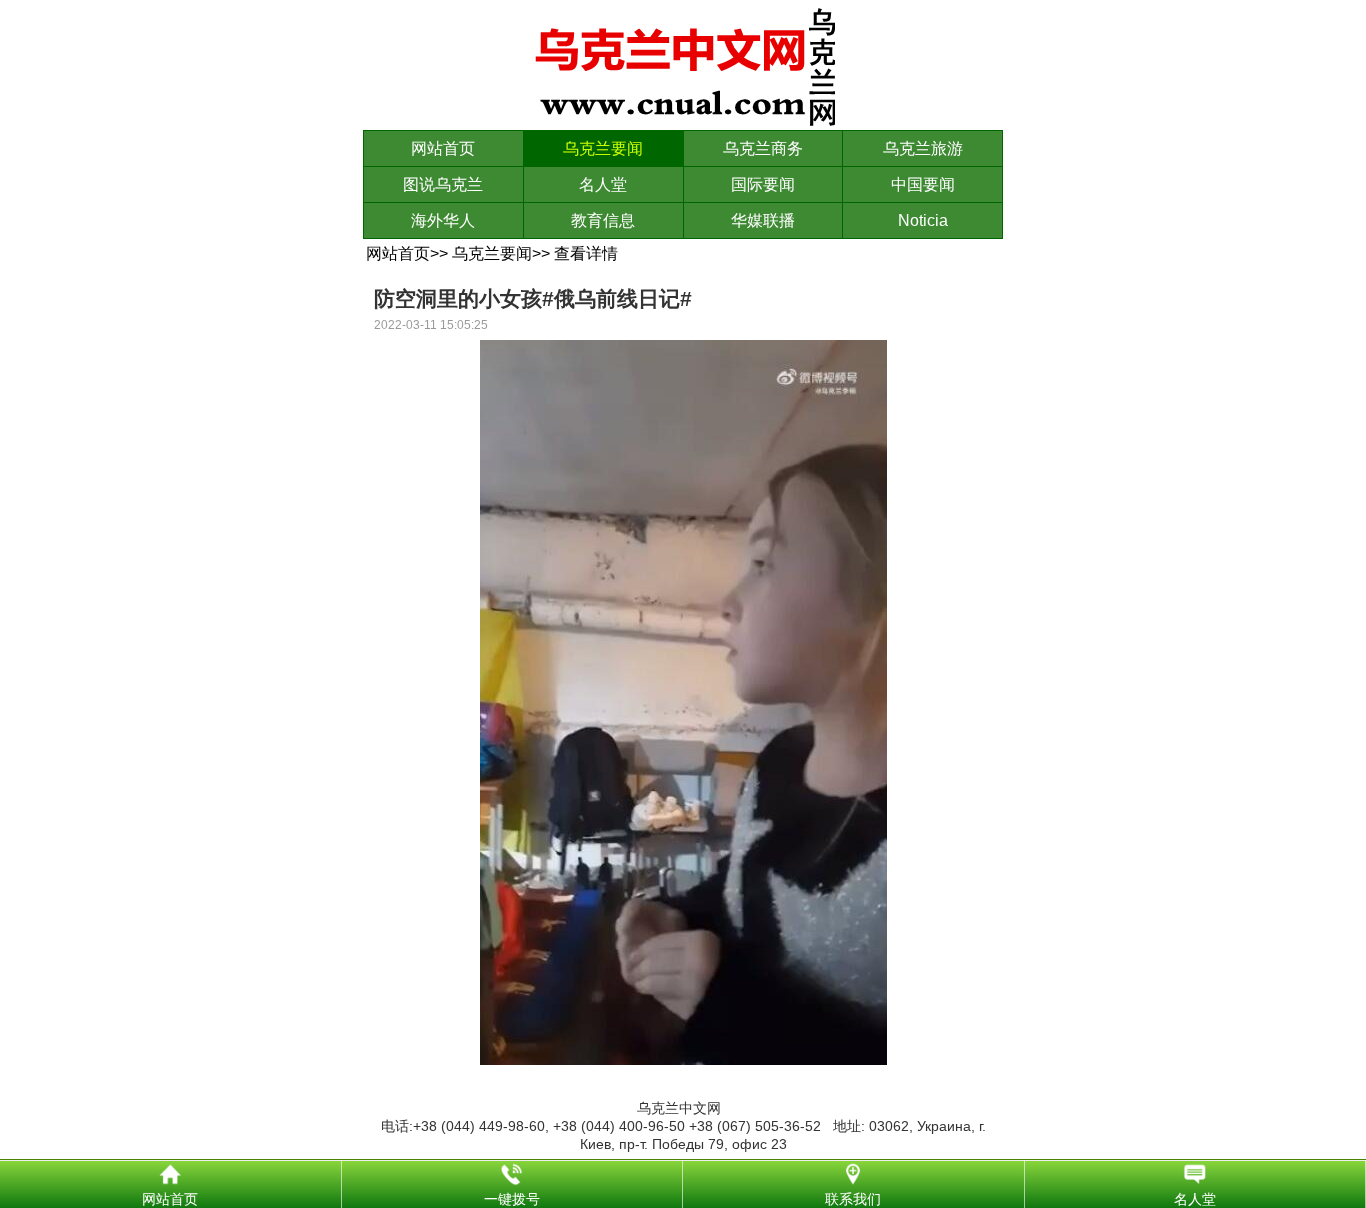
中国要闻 (923, 184)
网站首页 (443, 148)
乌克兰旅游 (923, 148)
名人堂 (603, 184)
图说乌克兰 (443, 184)
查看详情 (586, 253)
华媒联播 (763, 220)
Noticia (923, 220)
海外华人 (443, 220)
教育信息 (603, 220)
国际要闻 (763, 184)
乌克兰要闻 (603, 148)
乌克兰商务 (763, 148)
